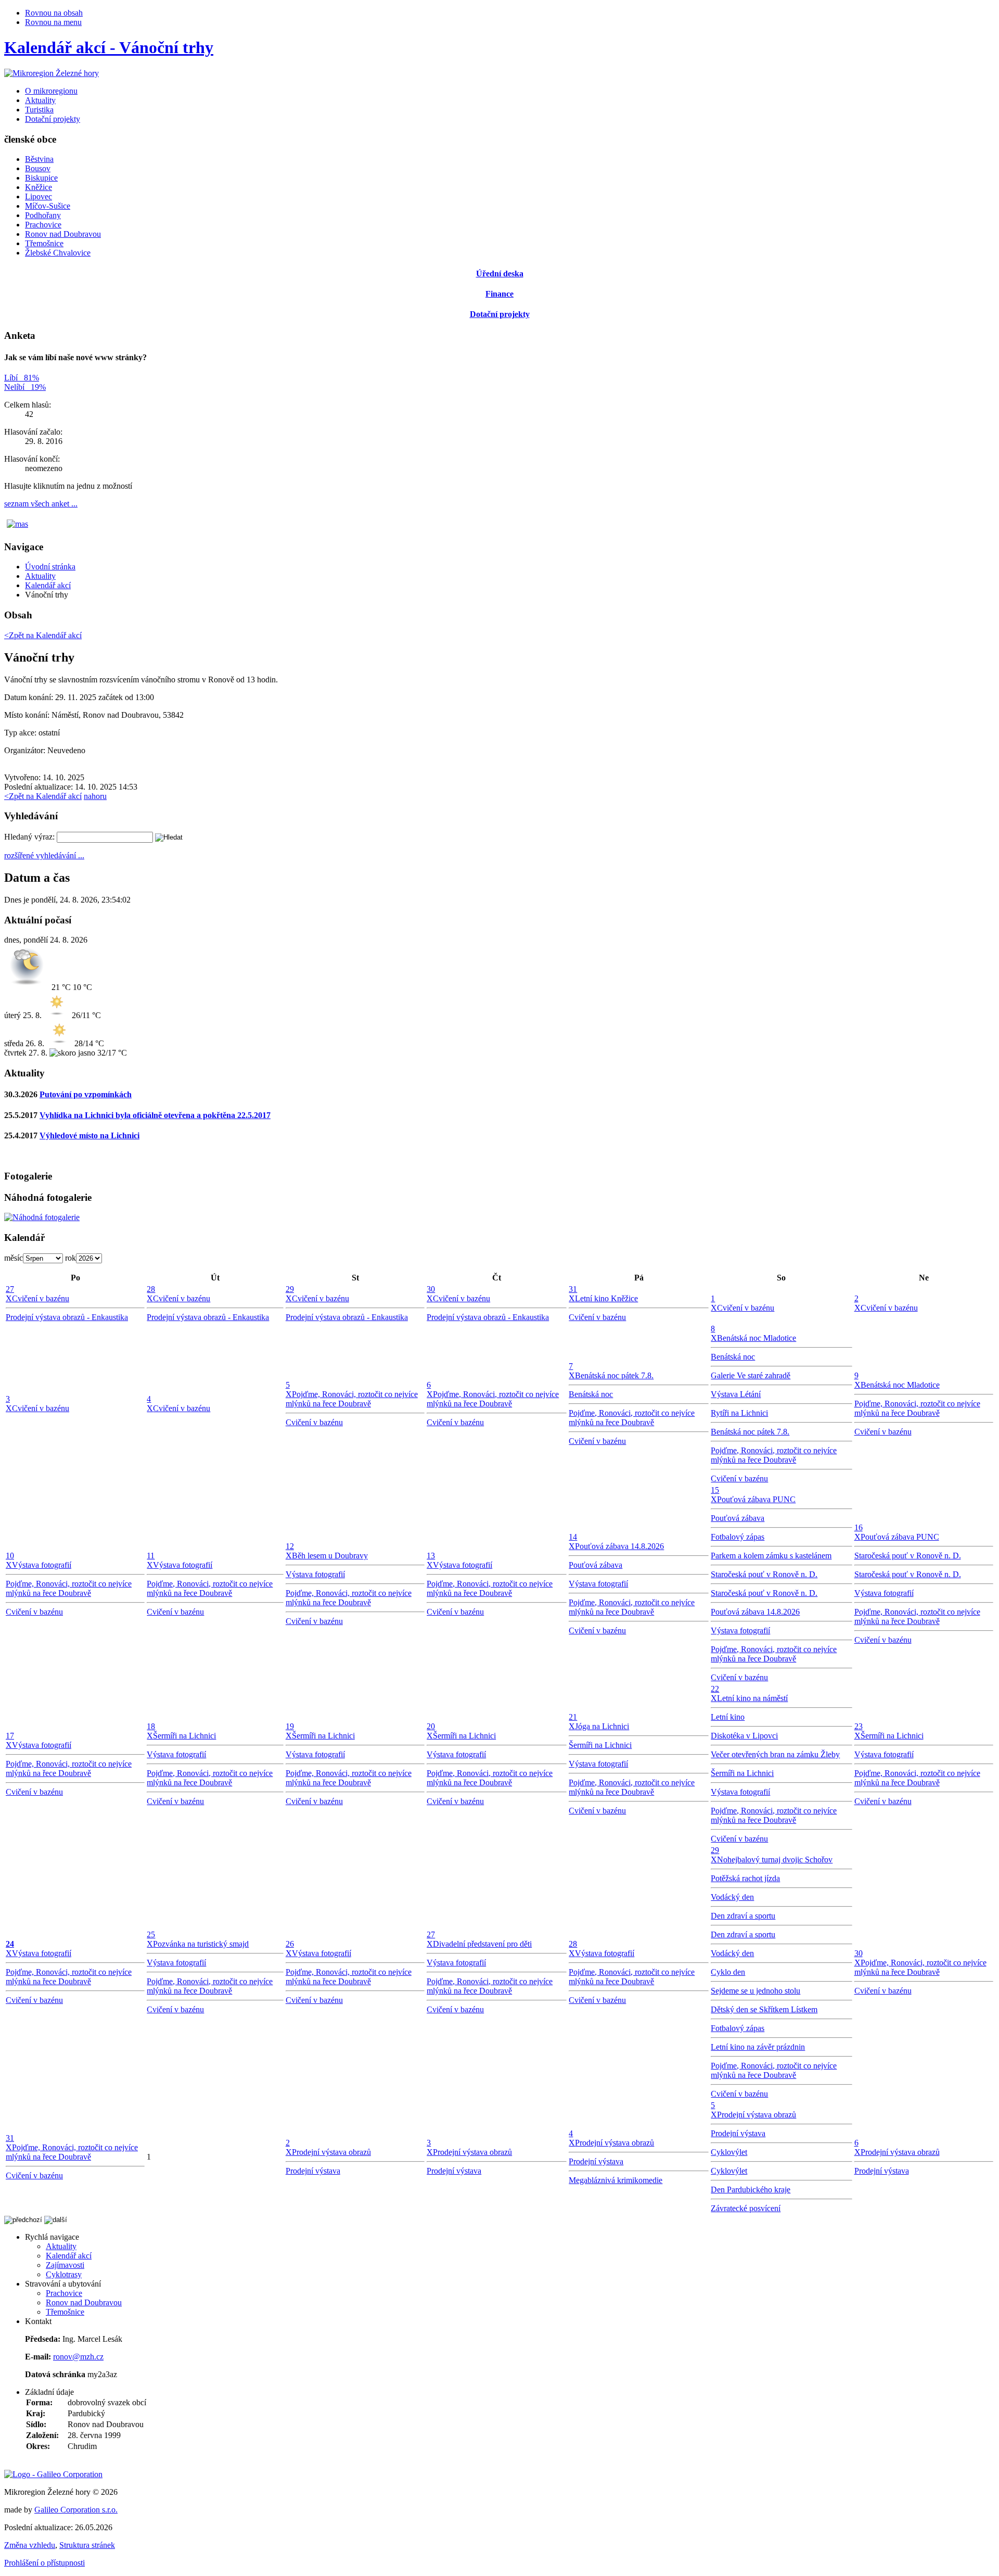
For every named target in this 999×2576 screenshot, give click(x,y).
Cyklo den (728, 1972)
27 (10, 1289)
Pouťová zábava (595, 1565)
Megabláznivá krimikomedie (616, 2180)
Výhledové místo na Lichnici (89, 1135)
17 (10, 1736)
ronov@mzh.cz (78, 2357)
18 (151, 1726)
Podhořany (43, 215)
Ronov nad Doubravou (63, 234)
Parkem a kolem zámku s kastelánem (771, 1556)
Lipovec (39, 196)
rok (71, 1258)
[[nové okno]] (53, 2474)
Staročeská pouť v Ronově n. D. (764, 1574)
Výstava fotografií (42, 1565)
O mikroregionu (51, 91)
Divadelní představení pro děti (482, 1944)
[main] (499, 671)
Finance (499, 294)
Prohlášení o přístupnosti (44, 2563)
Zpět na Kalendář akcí (43, 796)
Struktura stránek (87, 2545)
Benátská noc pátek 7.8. (614, 1375)
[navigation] (499, 196)
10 (10, 1556)
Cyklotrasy (64, 2274)
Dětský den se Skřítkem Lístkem (764, 2009)
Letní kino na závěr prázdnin (758, 2047)
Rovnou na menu (53, 22)
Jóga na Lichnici (602, 1726)
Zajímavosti (65, 2265)
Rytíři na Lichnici (739, 1413)
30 (431, 1289)
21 (573, 1717)
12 (290, 1546)
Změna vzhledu (30, 2545)
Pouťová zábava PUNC (756, 1499)
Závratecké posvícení (746, 2208)
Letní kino (728, 1717)
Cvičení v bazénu (41, 1298)
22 (715, 1689)
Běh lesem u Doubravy (330, 1556)
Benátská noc (591, 1394)
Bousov (38, 168)
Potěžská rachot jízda (745, 1878)
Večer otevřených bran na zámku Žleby (775, 1754)
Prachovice (43, 225)
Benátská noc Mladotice (757, 1338)
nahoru (95, 796)
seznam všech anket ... (41, 504)
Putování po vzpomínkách (86, 1094)
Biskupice (41, 178)
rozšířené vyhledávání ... (44, 855)
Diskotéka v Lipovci (744, 1736)
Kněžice (39, 187)
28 (151, 1289)
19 (290, 1726)
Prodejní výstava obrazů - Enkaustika (67, 1317)
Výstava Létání (736, 1394)
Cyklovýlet (729, 2152)
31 (573, 1289)
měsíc (14, 1258)
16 (859, 1527)
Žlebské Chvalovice (58, 253)
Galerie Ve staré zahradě (751, 1375)
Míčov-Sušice (48, 206)
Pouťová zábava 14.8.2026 (619, 1546)
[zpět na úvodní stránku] (52, 73)
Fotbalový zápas (738, 1537)
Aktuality (40, 100)
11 (151, 1556)
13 (431, 1556)
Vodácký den (732, 1897)
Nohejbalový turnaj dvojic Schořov (775, 1860)
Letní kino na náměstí (752, 1698)
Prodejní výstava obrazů (331, 2152)
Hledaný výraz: (29, 837)
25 (151, 1934)
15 (715, 1490)
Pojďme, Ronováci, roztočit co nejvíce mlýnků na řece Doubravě (352, 1399)
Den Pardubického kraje (751, 2190)
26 (290, 1944)
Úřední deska (500, 274)
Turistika (39, 110)
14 (573, 1537)
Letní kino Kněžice (606, 1298)
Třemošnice (44, 243)
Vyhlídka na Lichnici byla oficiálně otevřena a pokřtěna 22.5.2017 (155, 1115)
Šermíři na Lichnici (184, 1736)
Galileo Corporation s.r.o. (76, 2510)
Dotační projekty (53, 119)
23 (859, 1726)
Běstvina (39, 159)
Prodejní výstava (313, 2171)
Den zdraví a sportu (743, 1916)
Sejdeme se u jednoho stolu (755, 1991)
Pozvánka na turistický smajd (201, 1944)
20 (431, 1726)
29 (290, 1289)
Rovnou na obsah (54, 13)
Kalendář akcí (48, 585)
